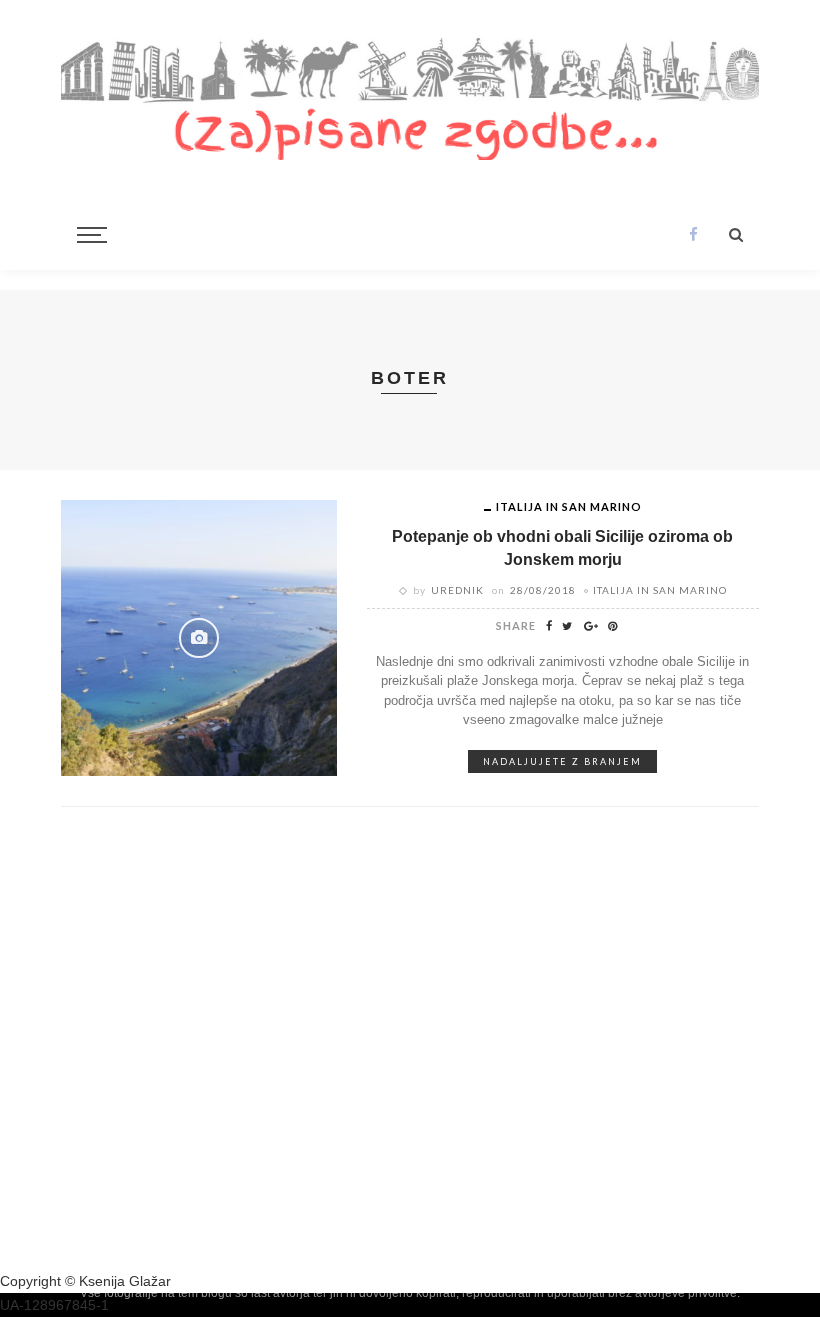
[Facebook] (693, 234)
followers (128, 981)
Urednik (457, 590)
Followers (692, 981)
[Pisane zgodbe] (410, 95)
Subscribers (546, 981)
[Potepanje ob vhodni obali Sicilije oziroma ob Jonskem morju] (199, 637)
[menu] (89, 235)
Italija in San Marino (569, 506)
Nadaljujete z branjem (562, 761)
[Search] (736, 235)
